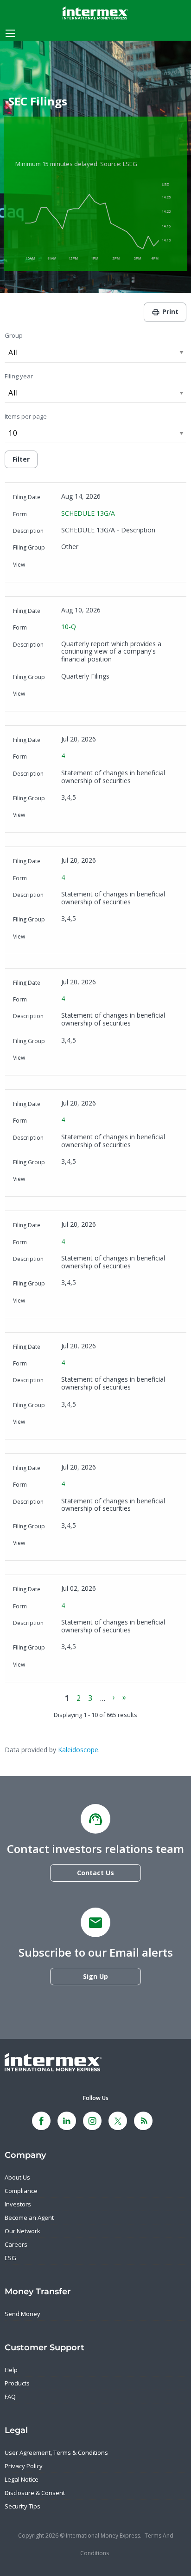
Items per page (26, 416)
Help (11, 2370)
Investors (18, 2204)
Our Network (22, 2231)
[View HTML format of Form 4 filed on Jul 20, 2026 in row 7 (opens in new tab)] (110, 1180)
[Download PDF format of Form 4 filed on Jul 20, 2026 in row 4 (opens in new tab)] (67, 816)
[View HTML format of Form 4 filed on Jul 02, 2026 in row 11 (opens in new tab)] (110, 1666)
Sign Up (95, 1976)
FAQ (10, 2397)
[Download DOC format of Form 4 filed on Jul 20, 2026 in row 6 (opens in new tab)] (82, 1059)
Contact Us (95, 1873)
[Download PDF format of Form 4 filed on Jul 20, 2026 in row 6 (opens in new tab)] (67, 1059)
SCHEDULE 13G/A (88, 513)
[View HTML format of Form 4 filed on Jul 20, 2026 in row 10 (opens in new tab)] (110, 1544)
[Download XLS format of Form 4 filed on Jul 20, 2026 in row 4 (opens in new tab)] (96, 816)
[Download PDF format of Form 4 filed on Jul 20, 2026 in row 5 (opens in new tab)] (67, 938)
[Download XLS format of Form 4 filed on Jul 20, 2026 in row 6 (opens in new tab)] (96, 1059)
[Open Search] (10, 33)
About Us (17, 2177)
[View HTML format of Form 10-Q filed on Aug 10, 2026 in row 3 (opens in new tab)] (125, 695)
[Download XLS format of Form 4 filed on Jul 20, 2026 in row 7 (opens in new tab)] (96, 1180)
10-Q (69, 627)
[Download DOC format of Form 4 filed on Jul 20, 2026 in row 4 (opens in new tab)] (82, 816)
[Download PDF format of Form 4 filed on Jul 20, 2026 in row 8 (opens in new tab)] (67, 1302)
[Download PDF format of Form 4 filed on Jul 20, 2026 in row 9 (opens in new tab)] (67, 1423)
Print (170, 312)
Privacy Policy (24, 2466)
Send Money (22, 2314)
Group (14, 335)
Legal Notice (22, 2479)
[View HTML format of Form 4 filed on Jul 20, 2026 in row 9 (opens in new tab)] (110, 1423)
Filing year (19, 376)
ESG (10, 2258)
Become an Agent (29, 2218)
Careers (16, 2244)
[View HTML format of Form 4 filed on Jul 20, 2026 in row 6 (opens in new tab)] (110, 1059)
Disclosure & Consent (35, 2493)
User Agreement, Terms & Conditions (56, 2452)
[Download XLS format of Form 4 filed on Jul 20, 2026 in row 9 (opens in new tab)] (96, 1423)
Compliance (21, 2191)
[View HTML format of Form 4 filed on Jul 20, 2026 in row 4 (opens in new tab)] (110, 816)
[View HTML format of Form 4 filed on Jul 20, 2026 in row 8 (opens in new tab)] (110, 1302)
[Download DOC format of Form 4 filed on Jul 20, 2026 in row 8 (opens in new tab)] (82, 1302)
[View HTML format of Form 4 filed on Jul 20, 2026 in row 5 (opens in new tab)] (110, 938)
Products (17, 2383)
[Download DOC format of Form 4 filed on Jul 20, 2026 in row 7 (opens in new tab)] (82, 1180)
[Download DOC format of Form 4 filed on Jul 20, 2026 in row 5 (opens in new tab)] (82, 938)
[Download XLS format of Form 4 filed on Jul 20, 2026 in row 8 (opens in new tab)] (96, 1302)
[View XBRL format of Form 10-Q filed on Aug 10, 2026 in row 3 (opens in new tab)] (110, 695)
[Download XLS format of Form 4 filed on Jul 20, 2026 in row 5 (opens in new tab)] (96, 938)
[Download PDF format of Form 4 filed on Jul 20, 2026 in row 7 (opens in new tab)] (67, 1180)
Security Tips (22, 2506)
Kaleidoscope (78, 1750)
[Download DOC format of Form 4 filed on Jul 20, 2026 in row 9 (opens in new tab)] (82, 1423)
